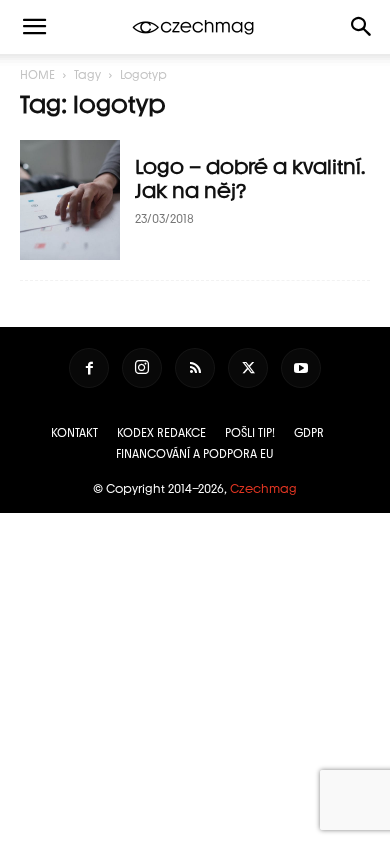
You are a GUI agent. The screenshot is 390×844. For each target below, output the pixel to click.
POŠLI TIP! (250, 433)
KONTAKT (74, 433)
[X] (248, 368)
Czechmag (263, 489)
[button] (362, 27)
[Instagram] (142, 368)
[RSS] (195, 368)
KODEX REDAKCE (161, 433)
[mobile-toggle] (34, 27)
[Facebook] (89, 368)
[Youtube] (301, 368)
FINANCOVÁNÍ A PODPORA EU (195, 454)
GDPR (309, 433)
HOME (37, 75)
